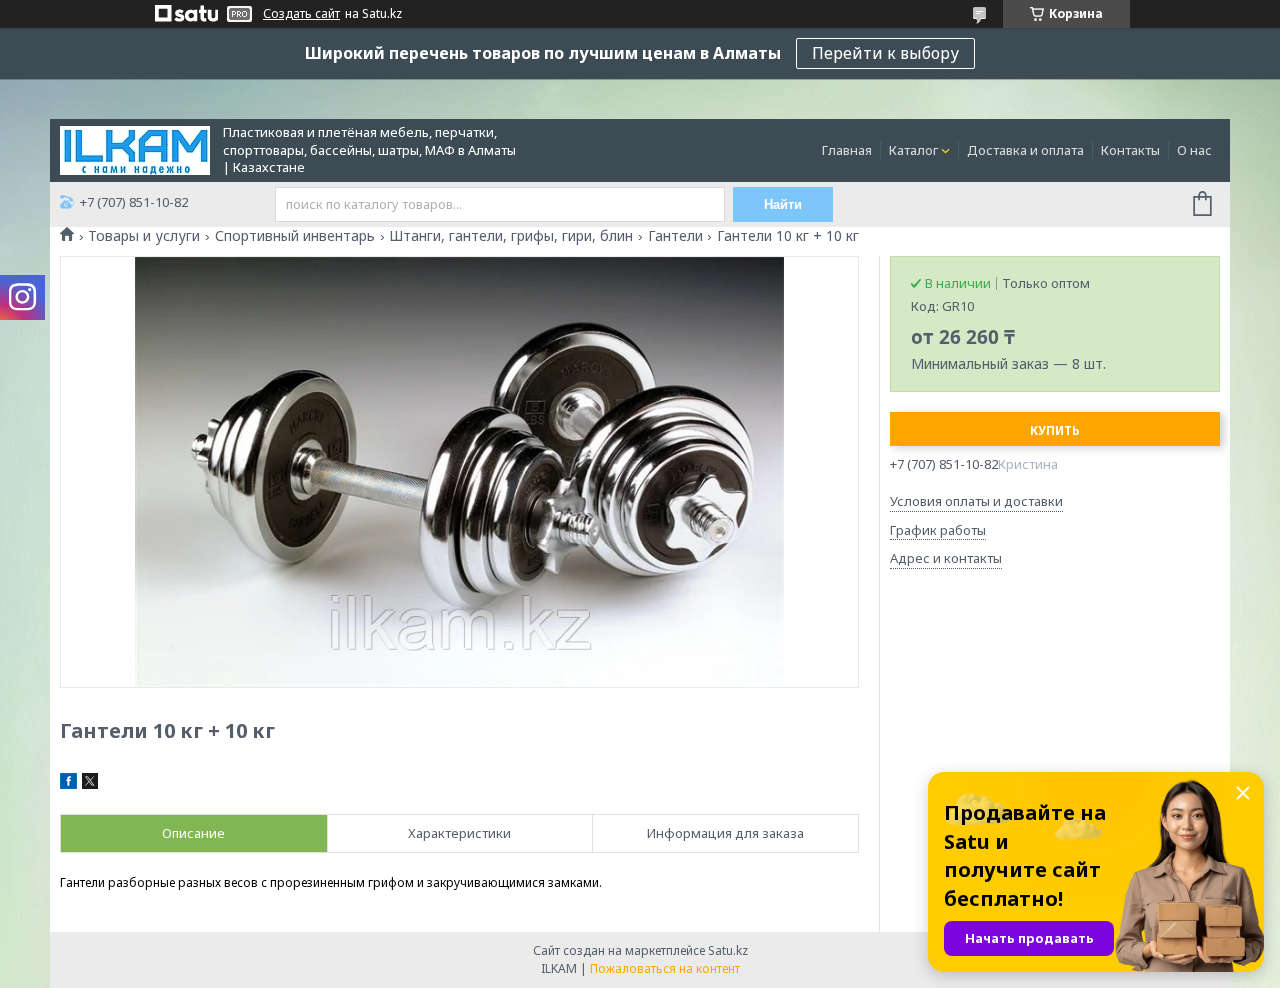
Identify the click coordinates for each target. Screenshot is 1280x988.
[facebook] (68, 784)
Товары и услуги (144, 236)
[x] (90, 784)
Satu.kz (728, 950)
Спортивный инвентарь (295, 236)
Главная (847, 150)
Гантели (675, 236)
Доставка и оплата (1025, 150)
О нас (1194, 150)
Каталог (913, 150)
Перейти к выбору (885, 53)
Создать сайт (301, 14)
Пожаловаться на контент (665, 968)
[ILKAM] (135, 149)
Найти (783, 204)
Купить (1055, 430)
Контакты (1130, 150)
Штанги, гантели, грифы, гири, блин (511, 236)
